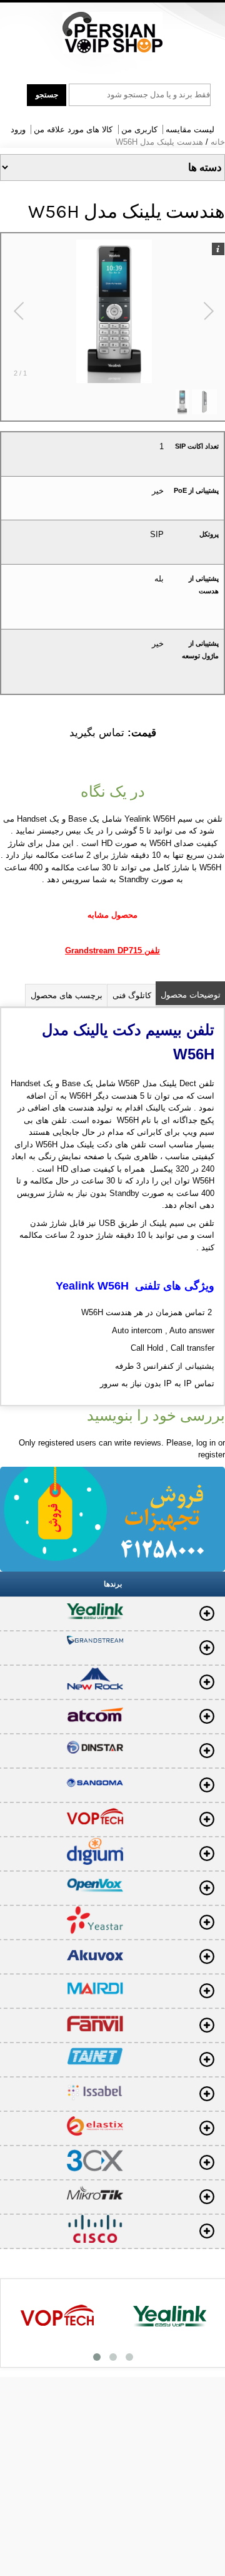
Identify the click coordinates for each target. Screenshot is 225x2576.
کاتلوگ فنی (132, 995)
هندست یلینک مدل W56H (159, 142)
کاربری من (139, 129)
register (212, 1455)
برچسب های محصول (67, 995)
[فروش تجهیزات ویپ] (112, 33)
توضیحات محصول (191, 995)
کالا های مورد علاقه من (73, 129)
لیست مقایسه (190, 129)
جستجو (47, 95)
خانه (218, 142)
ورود (18, 129)
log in (206, 1443)
